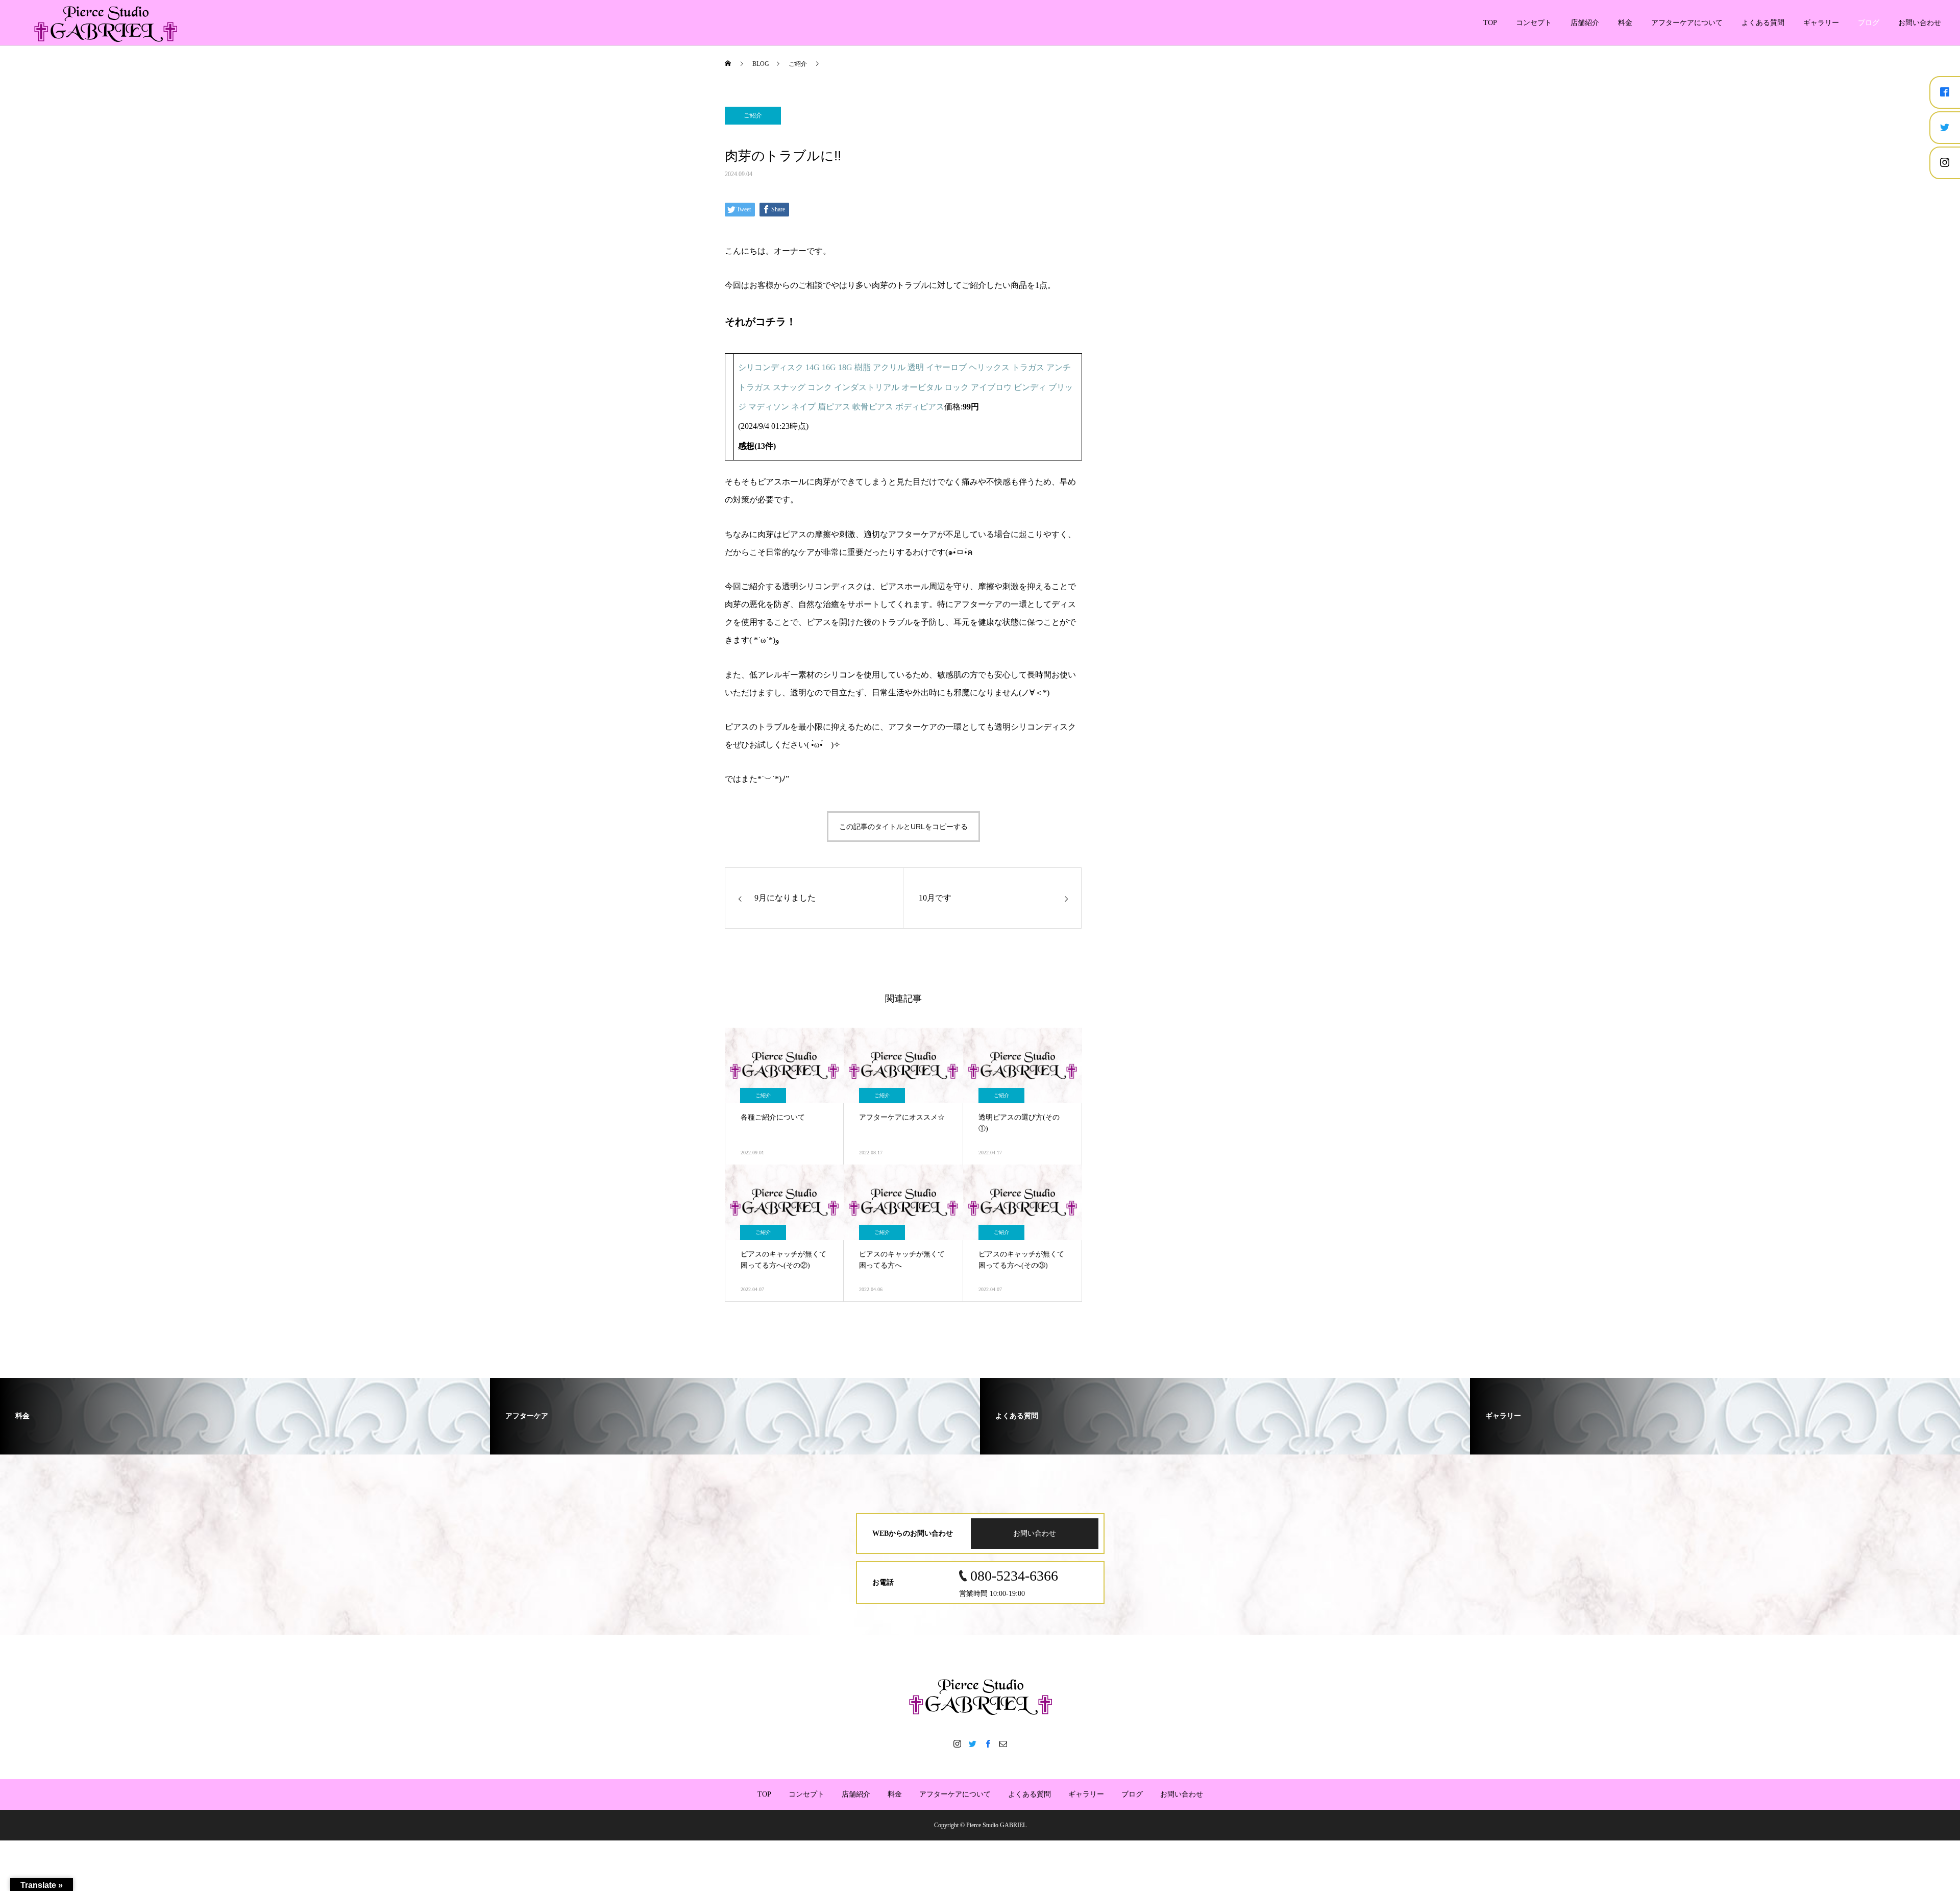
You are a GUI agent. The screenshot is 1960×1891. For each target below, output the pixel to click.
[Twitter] (972, 1743)
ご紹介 (753, 115)
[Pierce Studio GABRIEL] (980, 1696)
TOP (1490, 23)
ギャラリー (1821, 23)
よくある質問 (1763, 23)
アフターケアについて (1687, 23)
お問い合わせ (1920, 23)
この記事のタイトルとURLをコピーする (903, 827)
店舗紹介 (1585, 23)
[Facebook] (988, 1743)
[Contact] (1003, 1743)
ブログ (1869, 23)
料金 (1625, 23)
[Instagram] (957, 1743)
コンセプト (1534, 23)
